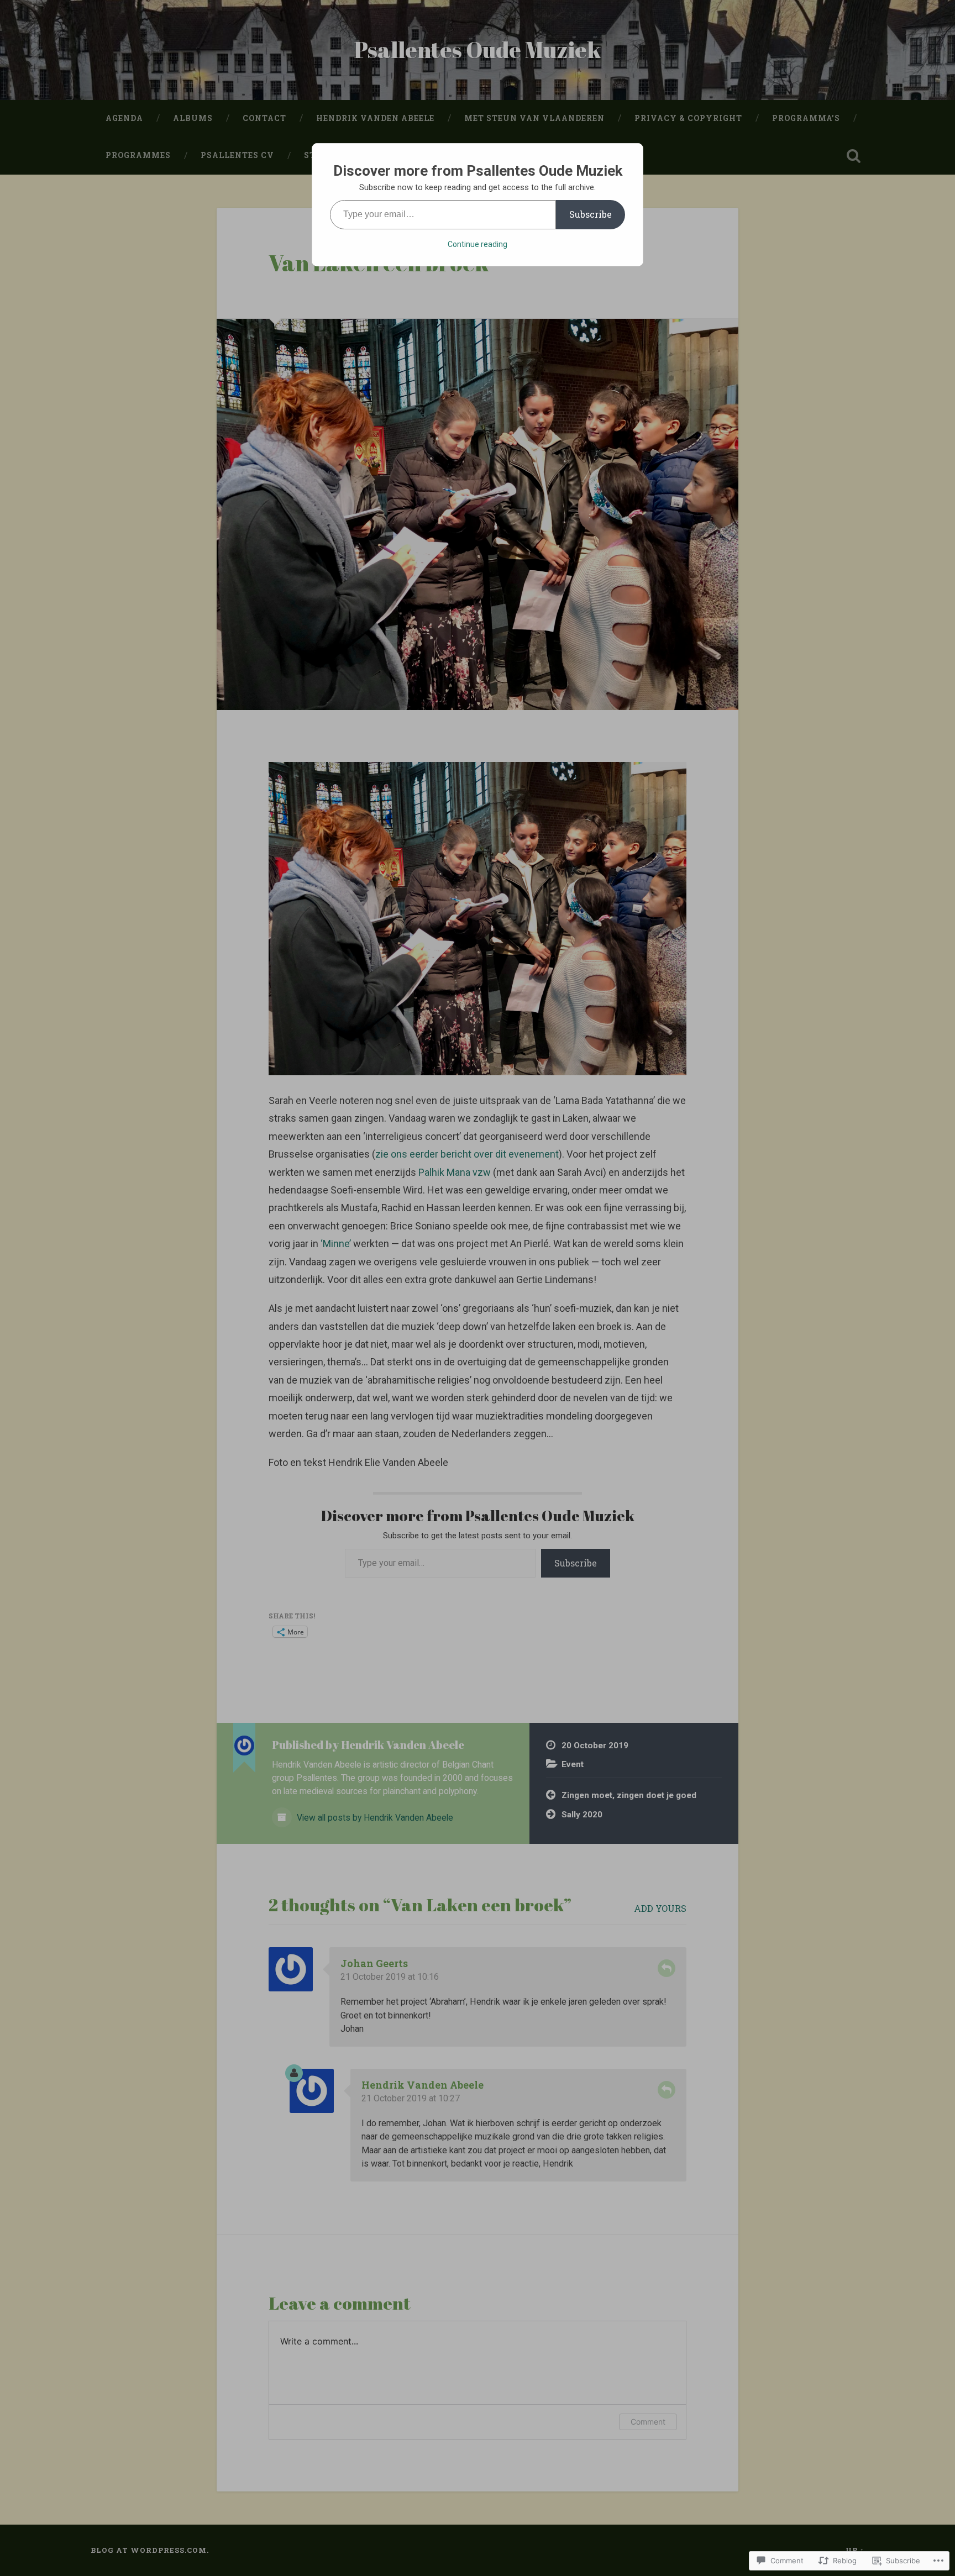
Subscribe (591, 214)
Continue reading (478, 244)
